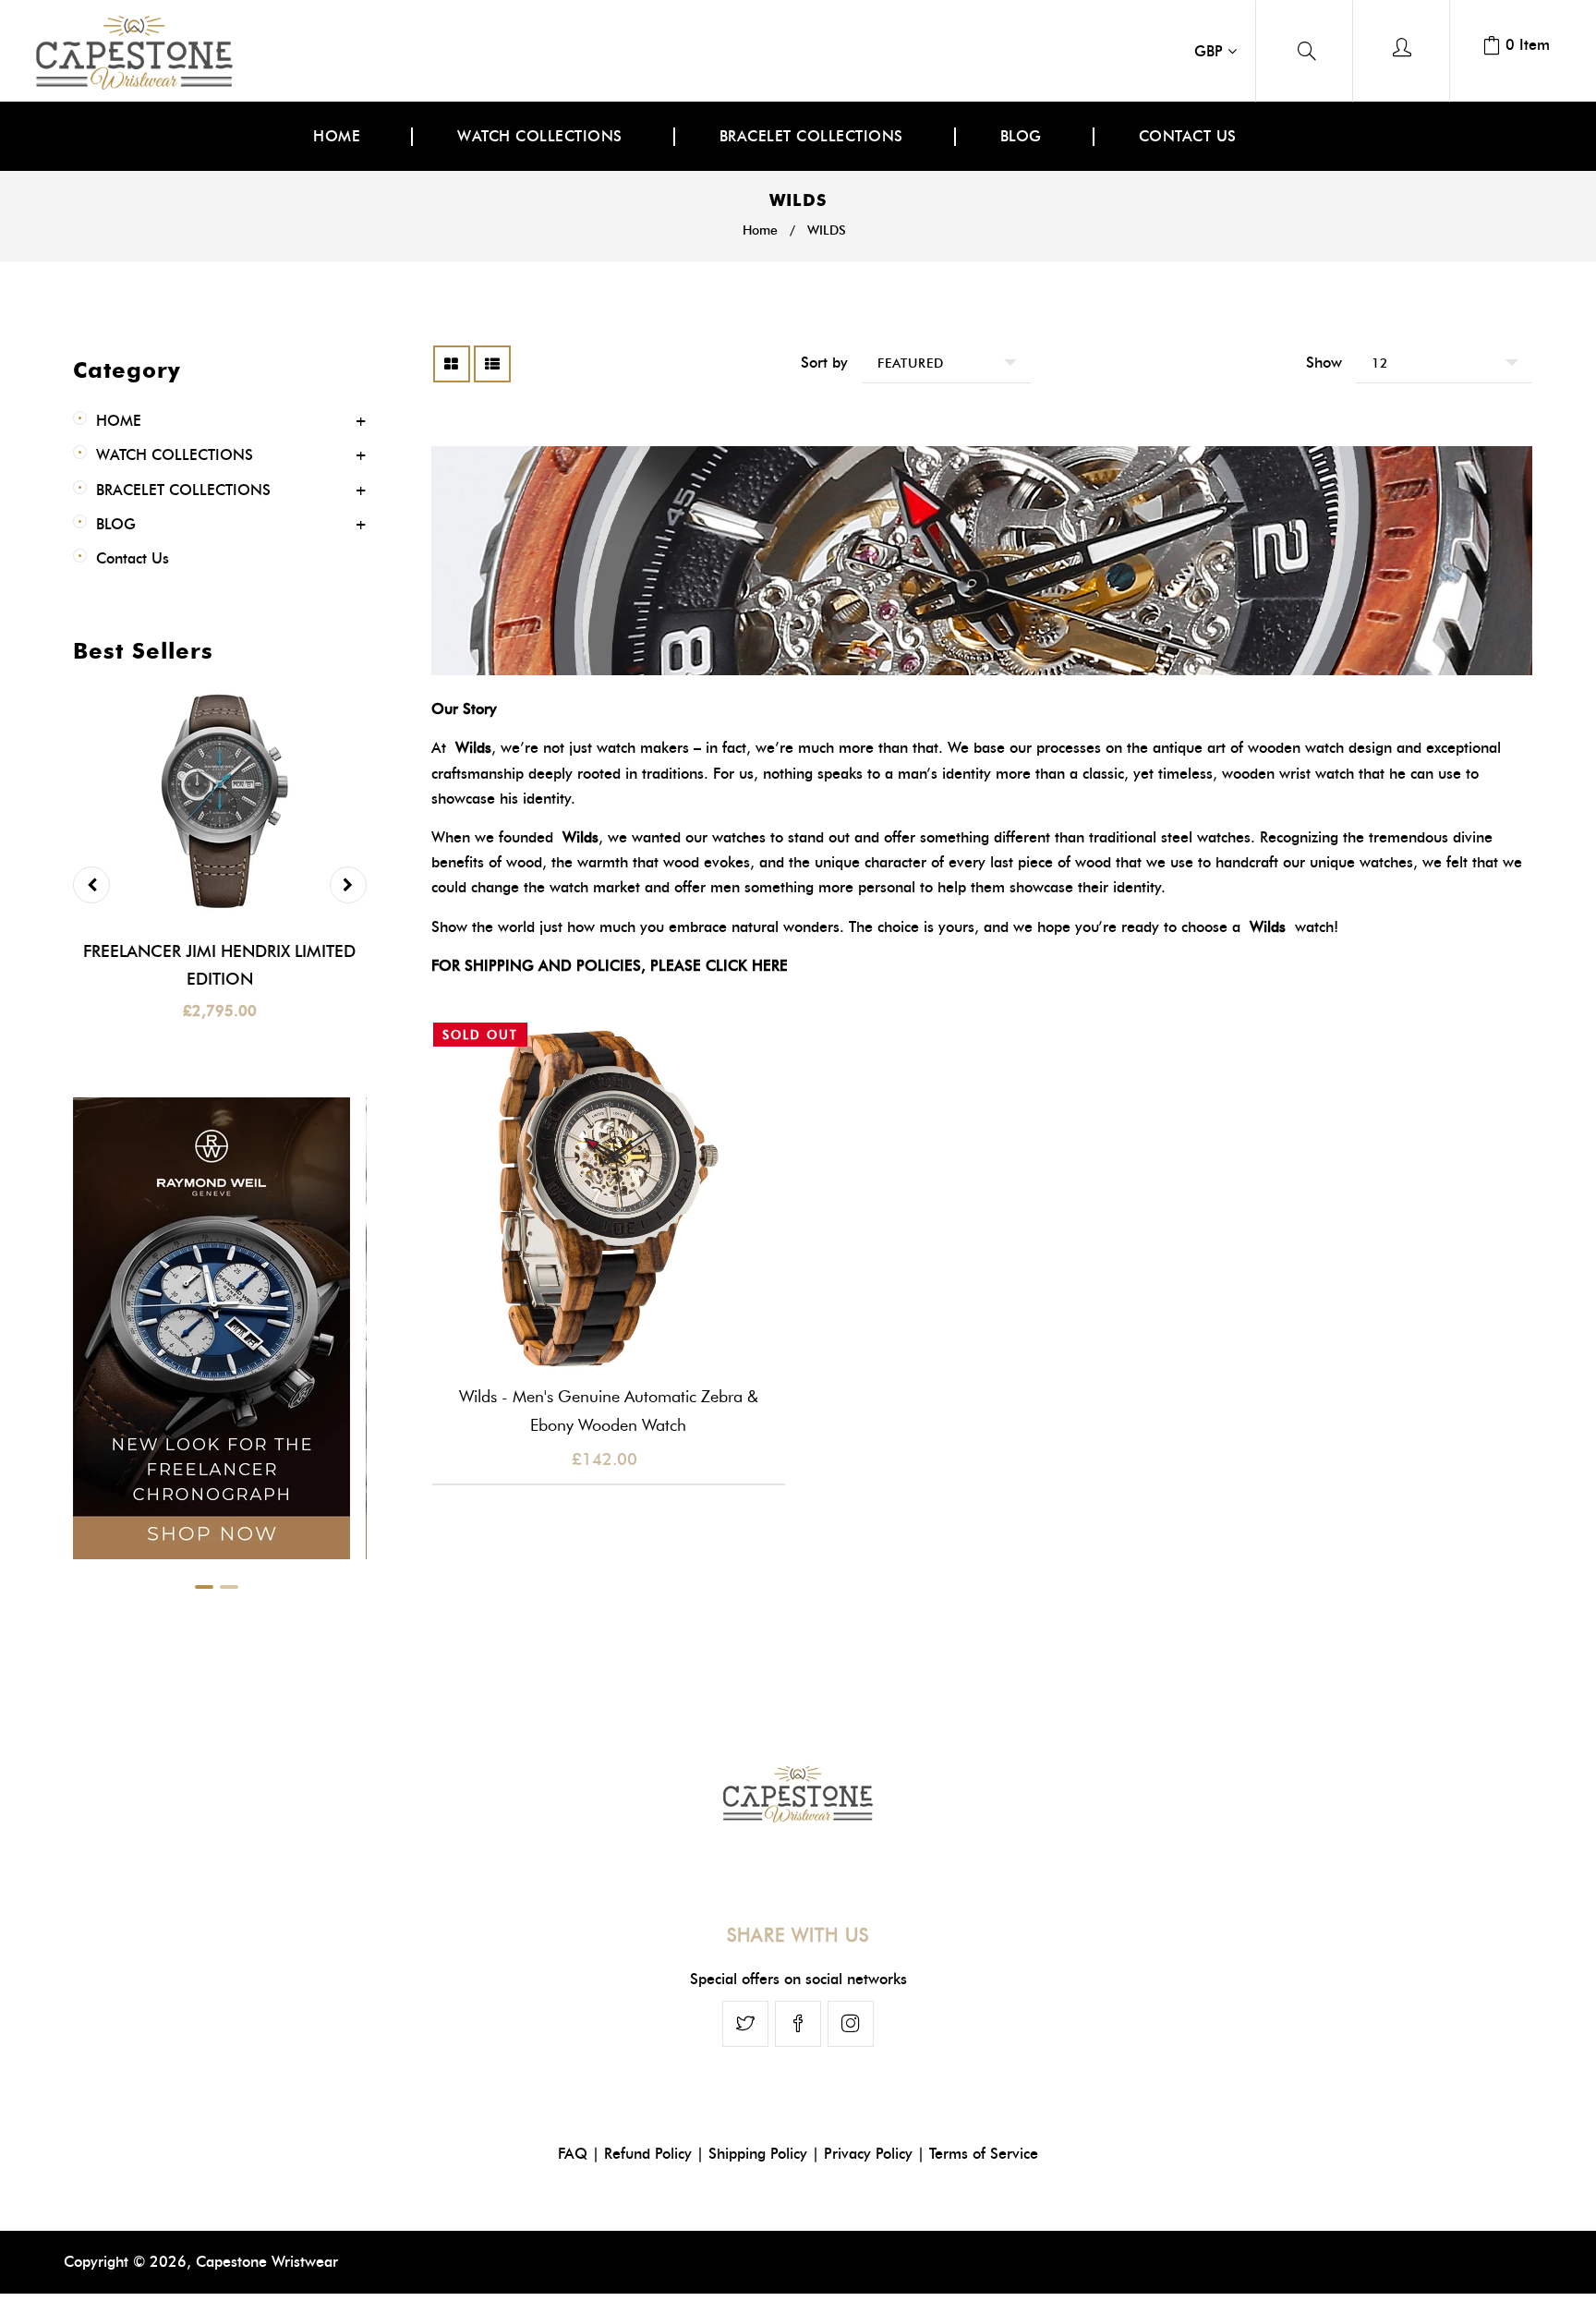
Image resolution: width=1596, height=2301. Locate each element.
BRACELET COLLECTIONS (183, 490)
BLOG (116, 524)
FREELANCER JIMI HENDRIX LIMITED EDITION (219, 966)
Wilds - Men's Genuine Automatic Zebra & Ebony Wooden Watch (609, 1411)
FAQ (573, 2154)
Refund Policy (648, 2154)
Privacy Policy (868, 2154)
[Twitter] (745, 2024)
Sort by (824, 363)
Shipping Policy (758, 2154)
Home (760, 230)
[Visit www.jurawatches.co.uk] (212, 1563)
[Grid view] (452, 364)
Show (1324, 363)
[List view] (492, 364)
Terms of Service (984, 2154)
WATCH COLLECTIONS (175, 455)
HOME (119, 421)
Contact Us (133, 558)
